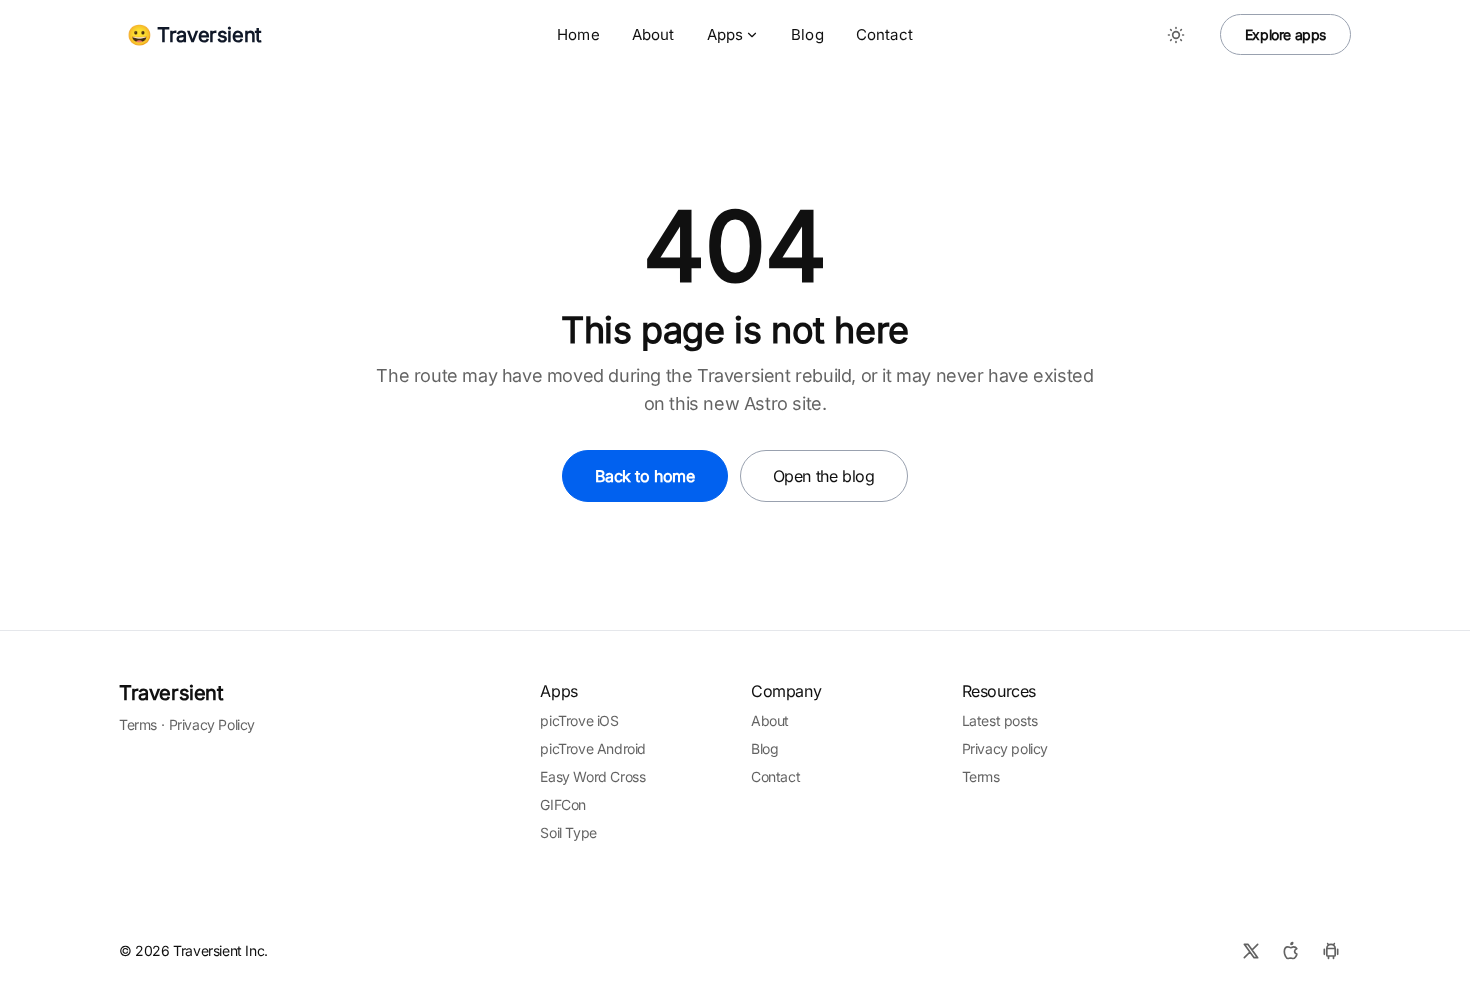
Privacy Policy (212, 724)
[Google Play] (1331, 951)
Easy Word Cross (592, 776)
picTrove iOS (579, 720)
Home (578, 34)
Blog (807, 34)
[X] (1251, 951)
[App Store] (1291, 951)
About (653, 34)
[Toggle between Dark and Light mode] (1176, 35)
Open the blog (824, 476)
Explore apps (1285, 34)
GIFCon (563, 804)
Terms (138, 724)
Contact (884, 34)
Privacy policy (1005, 748)
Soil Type (568, 832)
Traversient (171, 693)
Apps (725, 34)
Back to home (644, 476)
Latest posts (1000, 720)
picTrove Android (593, 748)
